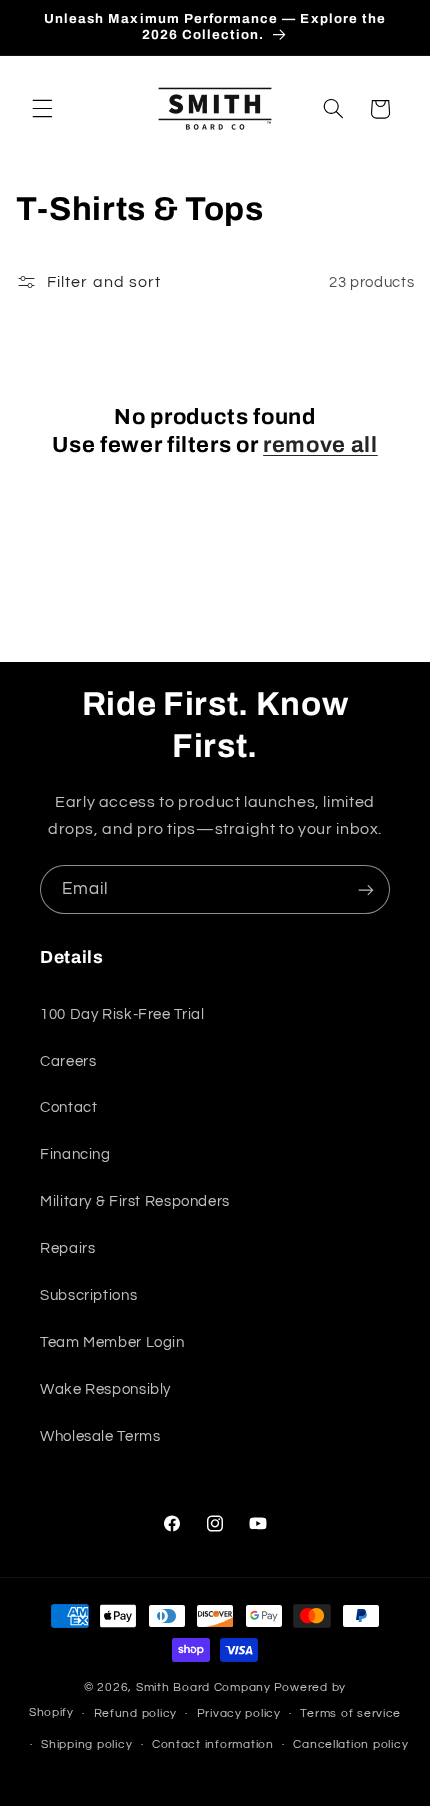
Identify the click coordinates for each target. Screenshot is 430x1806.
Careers (68, 1061)
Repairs (67, 1248)
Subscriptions (88, 1295)
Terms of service (350, 1713)
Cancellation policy (350, 1744)
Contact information (213, 1744)
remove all (320, 445)
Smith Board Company (203, 1687)
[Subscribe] (366, 889)
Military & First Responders (135, 1201)
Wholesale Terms (100, 1436)
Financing (75, 1154)
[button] (42, 109)
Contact (68, 1107)
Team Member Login (112, 1342)
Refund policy (136, 1713)
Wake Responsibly (105, 1389)
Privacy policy (239, 1713)
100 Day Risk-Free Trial (122, 1014)
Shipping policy (86, 1744)
